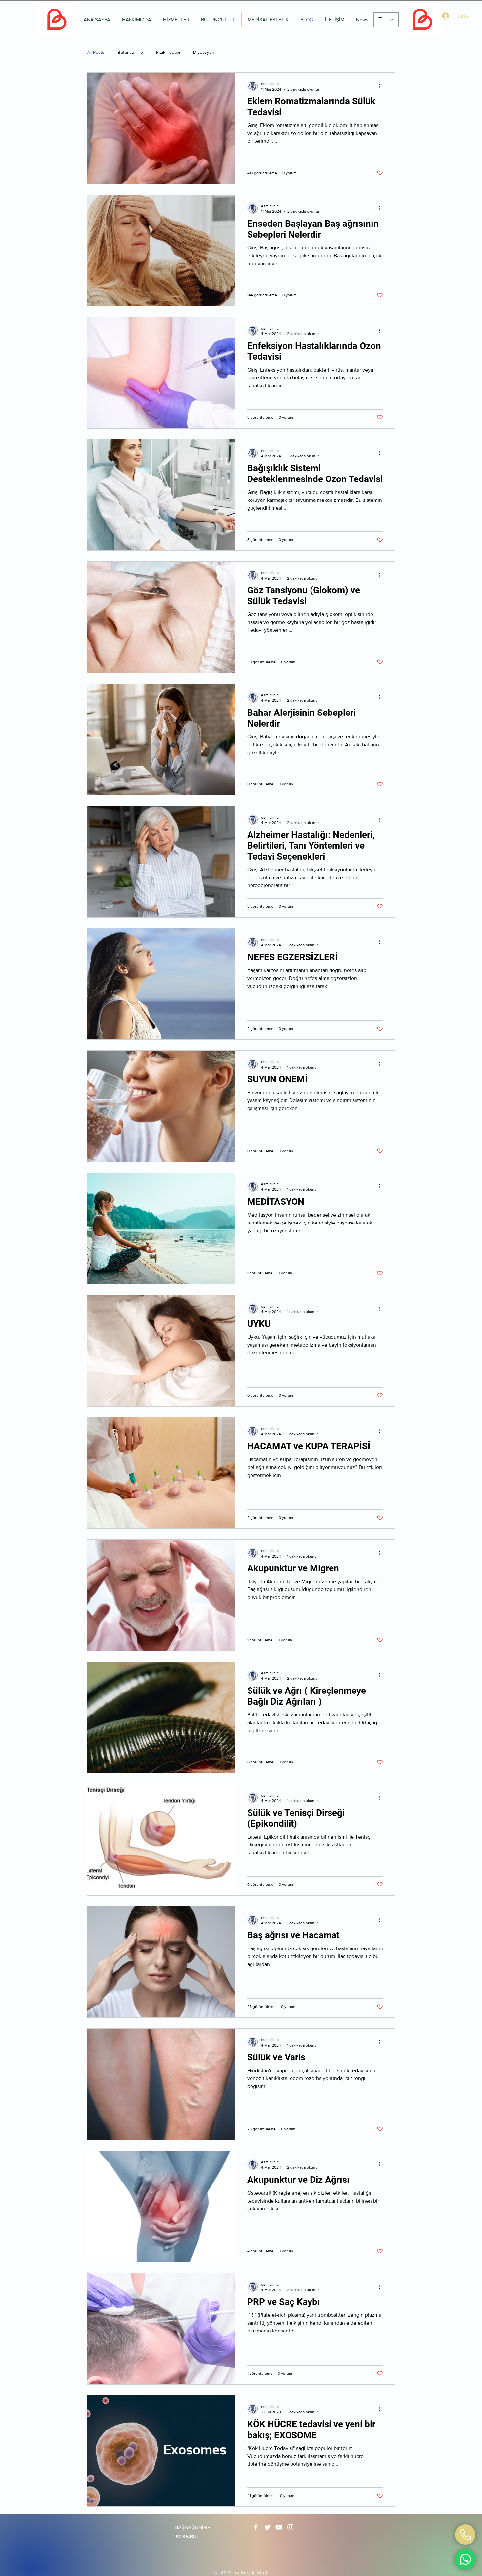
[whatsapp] (465, 2535)
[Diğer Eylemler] (382, 86)
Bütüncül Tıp (130, 52)
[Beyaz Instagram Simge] (290, 2527)
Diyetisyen (204, 52)
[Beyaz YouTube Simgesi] (279, 2527)
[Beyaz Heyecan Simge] (267, 2527)
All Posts (96, 52)
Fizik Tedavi (168, 52)
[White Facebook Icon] (256, 2527)
